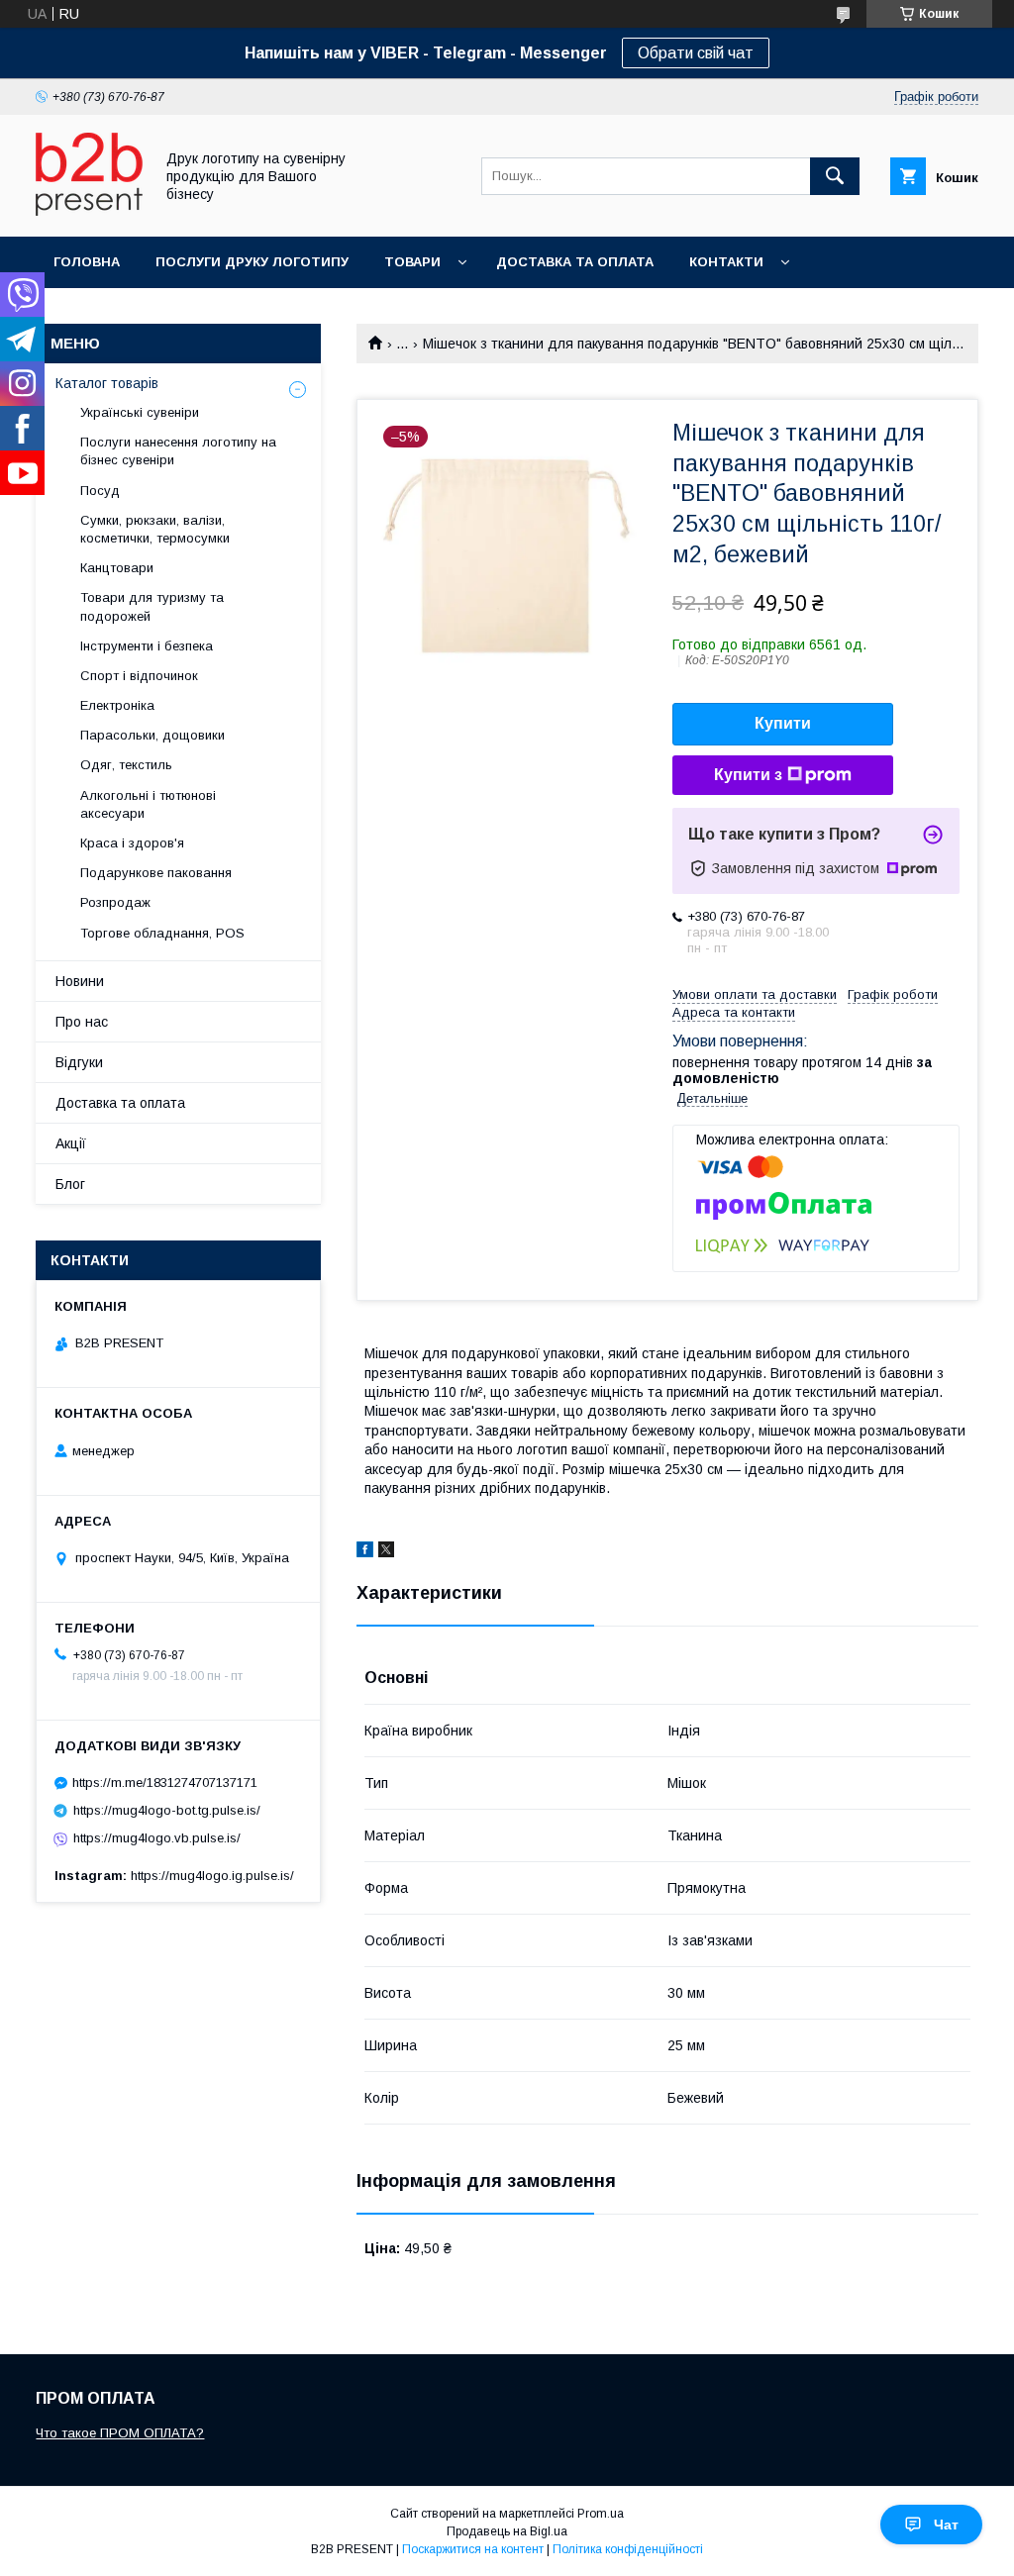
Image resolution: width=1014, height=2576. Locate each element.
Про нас (82, 1022)
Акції (71, 1143)
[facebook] (365, 1552)
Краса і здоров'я (132, 843)
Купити (783, 723)
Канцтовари (117, 568)
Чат (946, 2525)
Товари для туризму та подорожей (152, 606)
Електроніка (117, 705)
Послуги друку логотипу (252, 262)
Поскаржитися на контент (473, 2549)
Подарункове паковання (156, 873)
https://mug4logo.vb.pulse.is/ (157, 1838)
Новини (80, 981)
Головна (87, 262)
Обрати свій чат (696, 53)
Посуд (100, 491)
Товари (412, 262)
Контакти (726, 262)
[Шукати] (835, 176)
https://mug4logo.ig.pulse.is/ (212, 1876)
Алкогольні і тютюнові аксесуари (148, 804)
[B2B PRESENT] (89, 211)
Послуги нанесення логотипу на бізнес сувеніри (178, 451)
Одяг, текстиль (126, 765)
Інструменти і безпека (147, 646)
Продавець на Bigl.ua (507, 2531)
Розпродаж (115, 902)
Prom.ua (601, 2514)
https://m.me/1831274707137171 (165, 1783)
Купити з (748, 775)
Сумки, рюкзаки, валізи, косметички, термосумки (155, 529)
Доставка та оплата (575, 262)
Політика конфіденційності (628, 2549)
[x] (386, 1552)
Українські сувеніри (140, 412)
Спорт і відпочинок (139, 676)
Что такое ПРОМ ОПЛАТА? (120, 2433)
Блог (70, 1184)
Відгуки (79, 1062)
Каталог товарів (107, 383)
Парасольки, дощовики (152, 735)
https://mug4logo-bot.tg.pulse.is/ (167, 1810)
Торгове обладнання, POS (162, 933)
